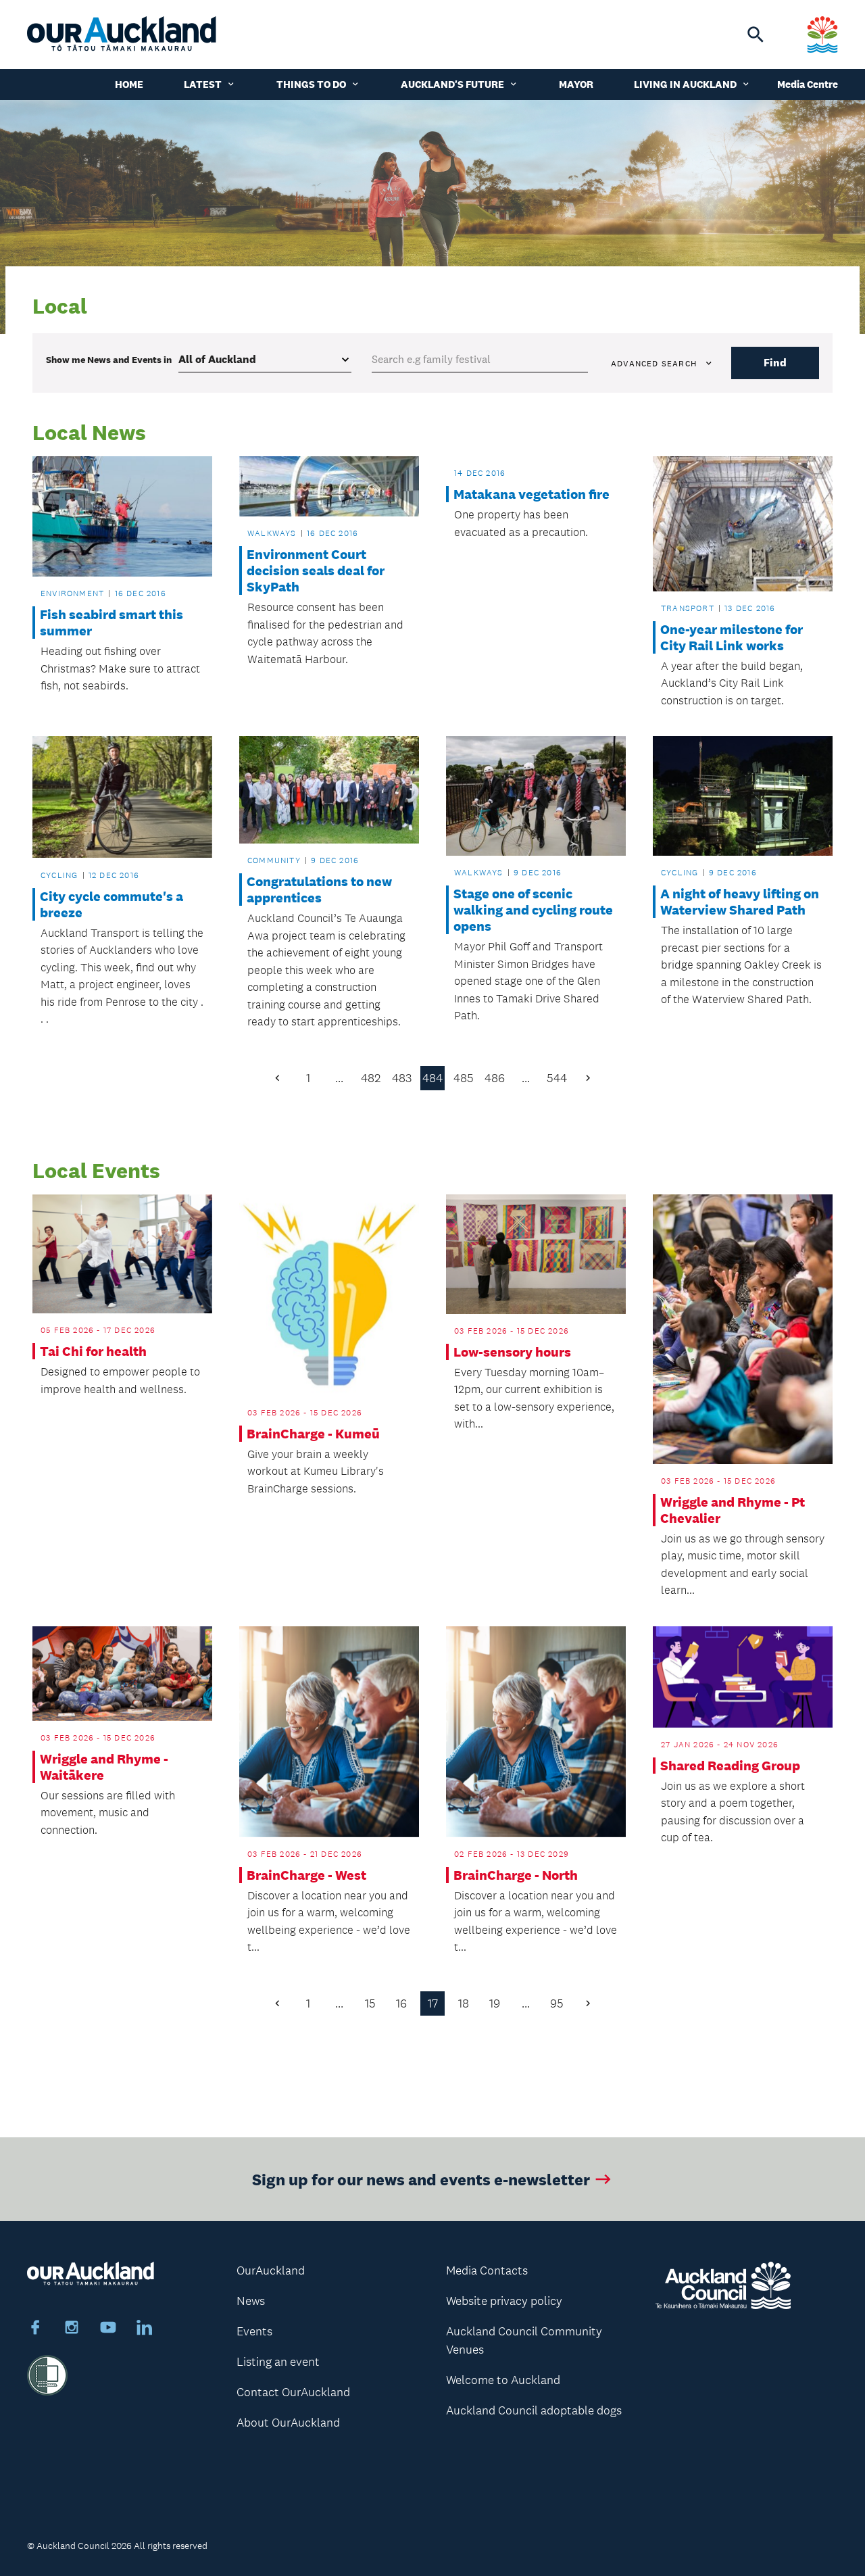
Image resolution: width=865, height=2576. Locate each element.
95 (557, 2003)
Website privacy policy (504, 2301)
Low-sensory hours (512, 1352)
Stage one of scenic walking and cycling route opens (533, 910)
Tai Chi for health (93, 1351)
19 (495, 2003)
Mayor (576, 84)
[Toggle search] (756, 34)
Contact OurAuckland (293, 2392)
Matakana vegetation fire (532, 494)
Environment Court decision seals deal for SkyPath (316, 570)
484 (432, 1078)
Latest (203, 84)
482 (371, 1078)
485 (464, 1078)
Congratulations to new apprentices (319, 890)
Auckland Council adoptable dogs (534, 2410)
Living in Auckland (685, 84)
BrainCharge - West (306, 1875)
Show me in (109, 360)
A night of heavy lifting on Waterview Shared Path (740, 902)
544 (557, 1078)
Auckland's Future (452, 84)
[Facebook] (35, 2329)
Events (254, 2331)
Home (129, 84)
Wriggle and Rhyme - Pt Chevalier (733, 1510)
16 (401, 2003)
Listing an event (278, 2362)
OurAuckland (271, 2270)
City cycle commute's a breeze (112, 904)
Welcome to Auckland (503, 2380)
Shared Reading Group (730, 1766)
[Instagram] (72, 2329)
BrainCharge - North (516, 1875)
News (251, 2301)
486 (495, 1078)
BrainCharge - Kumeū (313, 1434)
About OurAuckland (288, 2423)
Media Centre (808, 84)
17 (433, 2003)
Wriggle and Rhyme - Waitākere (104, 1767)
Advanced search (654, 364)
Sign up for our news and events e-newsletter (421, 2179)
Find (775, 363)
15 (370, 2003)
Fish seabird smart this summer (112, 623)
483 (402, 1078)
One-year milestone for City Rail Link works (732, 637)
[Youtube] (108, 2329)
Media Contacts (487, 2270)
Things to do (311, 84)
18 (464, 2003)
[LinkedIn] (145, 2329)
